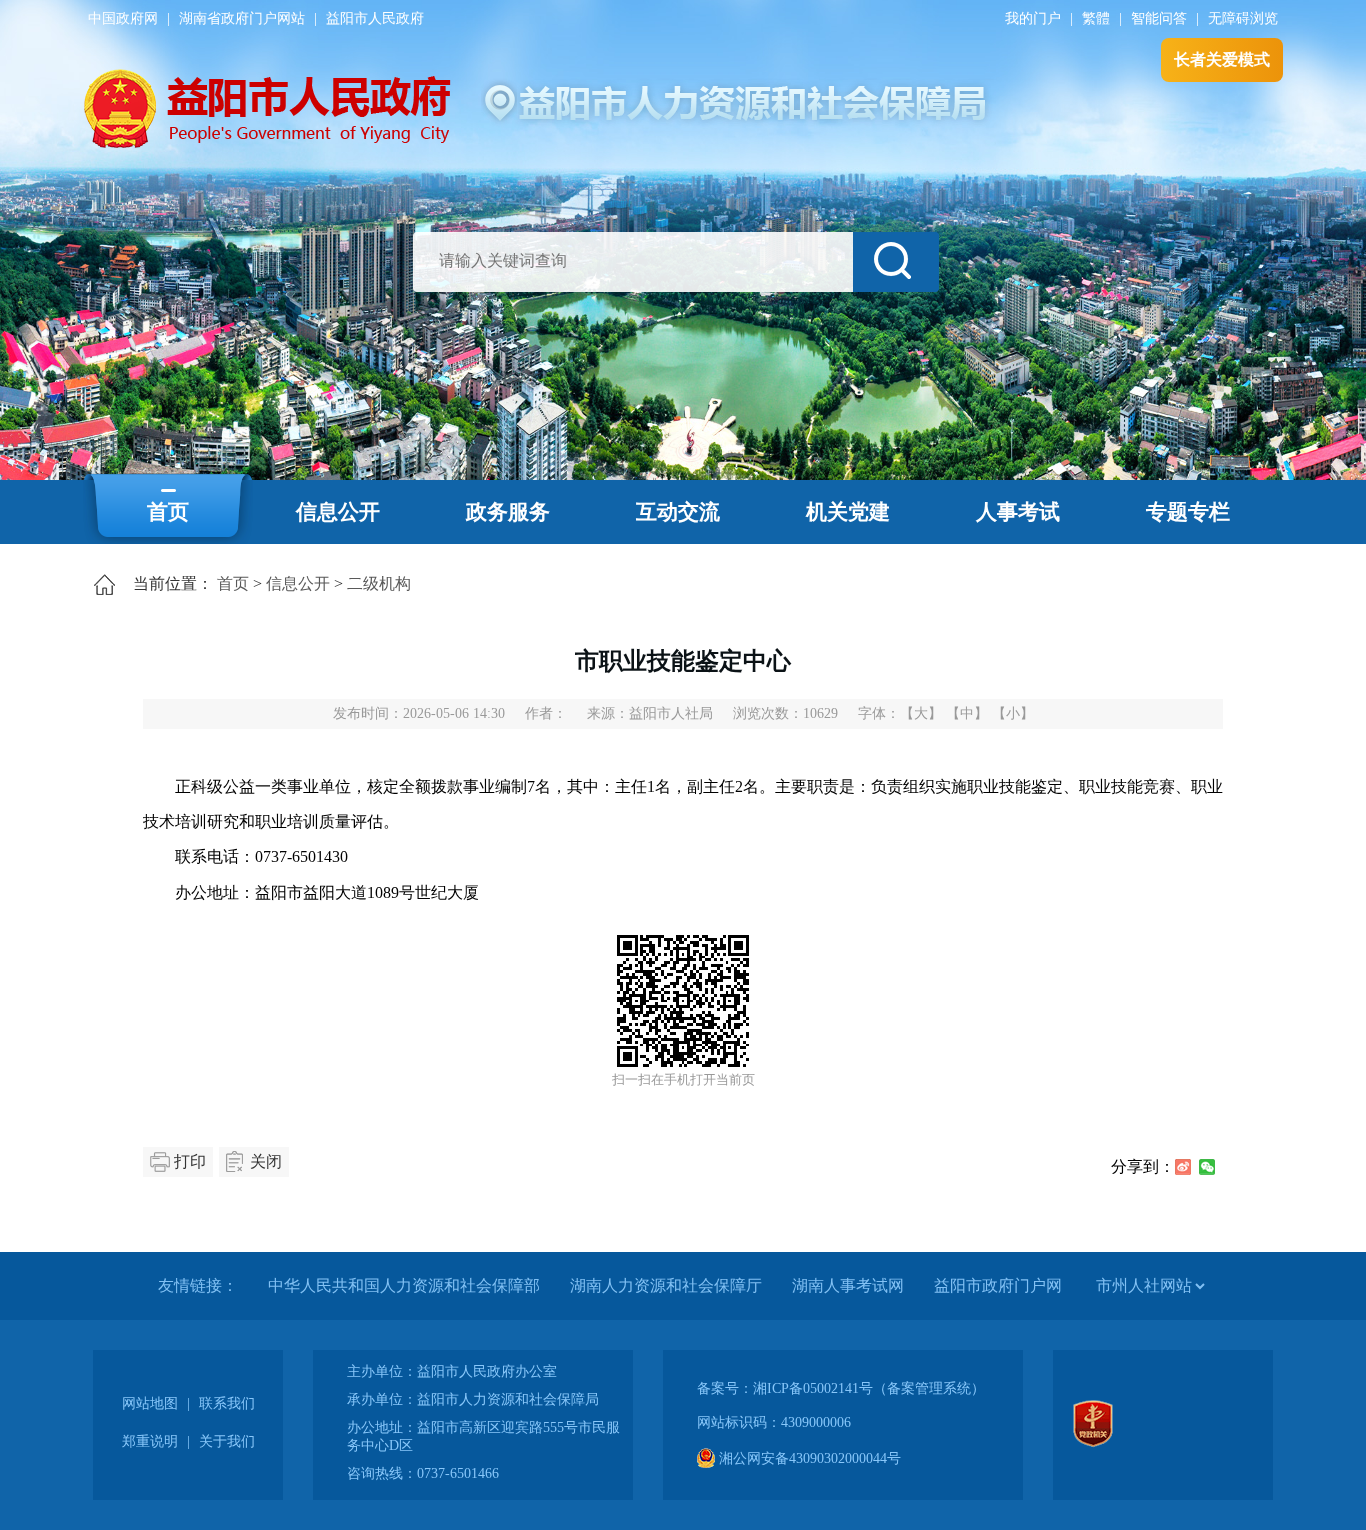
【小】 (1013, 713)
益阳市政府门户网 (998, 1285)
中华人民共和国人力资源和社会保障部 (404, 1285)
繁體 (1096, 18)
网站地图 (150, 1403)
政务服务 (508, 512)
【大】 (921, 713)
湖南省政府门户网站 (242, 18)
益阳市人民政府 (375, 18)
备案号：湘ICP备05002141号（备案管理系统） (841, 1388)
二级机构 (379, 583)
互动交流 (678, 512)
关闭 (266, 1161)
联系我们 (227, 1403)
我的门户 (1033, 18)
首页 (168, 512)
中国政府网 (123, 18)
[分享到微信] (1207, 1167)
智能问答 (1159, 18)
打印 (190, 1161)
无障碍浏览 (1243, 18)
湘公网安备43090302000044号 (808, 1458)
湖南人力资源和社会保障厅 (666, 1285)
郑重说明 (150, 1441)
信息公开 (338, 512)
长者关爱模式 (1222, 59)
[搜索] (896, 262)
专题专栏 (1188, 512)
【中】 (967, 713)
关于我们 (227, 1441)
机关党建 (848, 512)
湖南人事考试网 (848, 1285)
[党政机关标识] (1093, 1442)
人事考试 (1018, 512)
